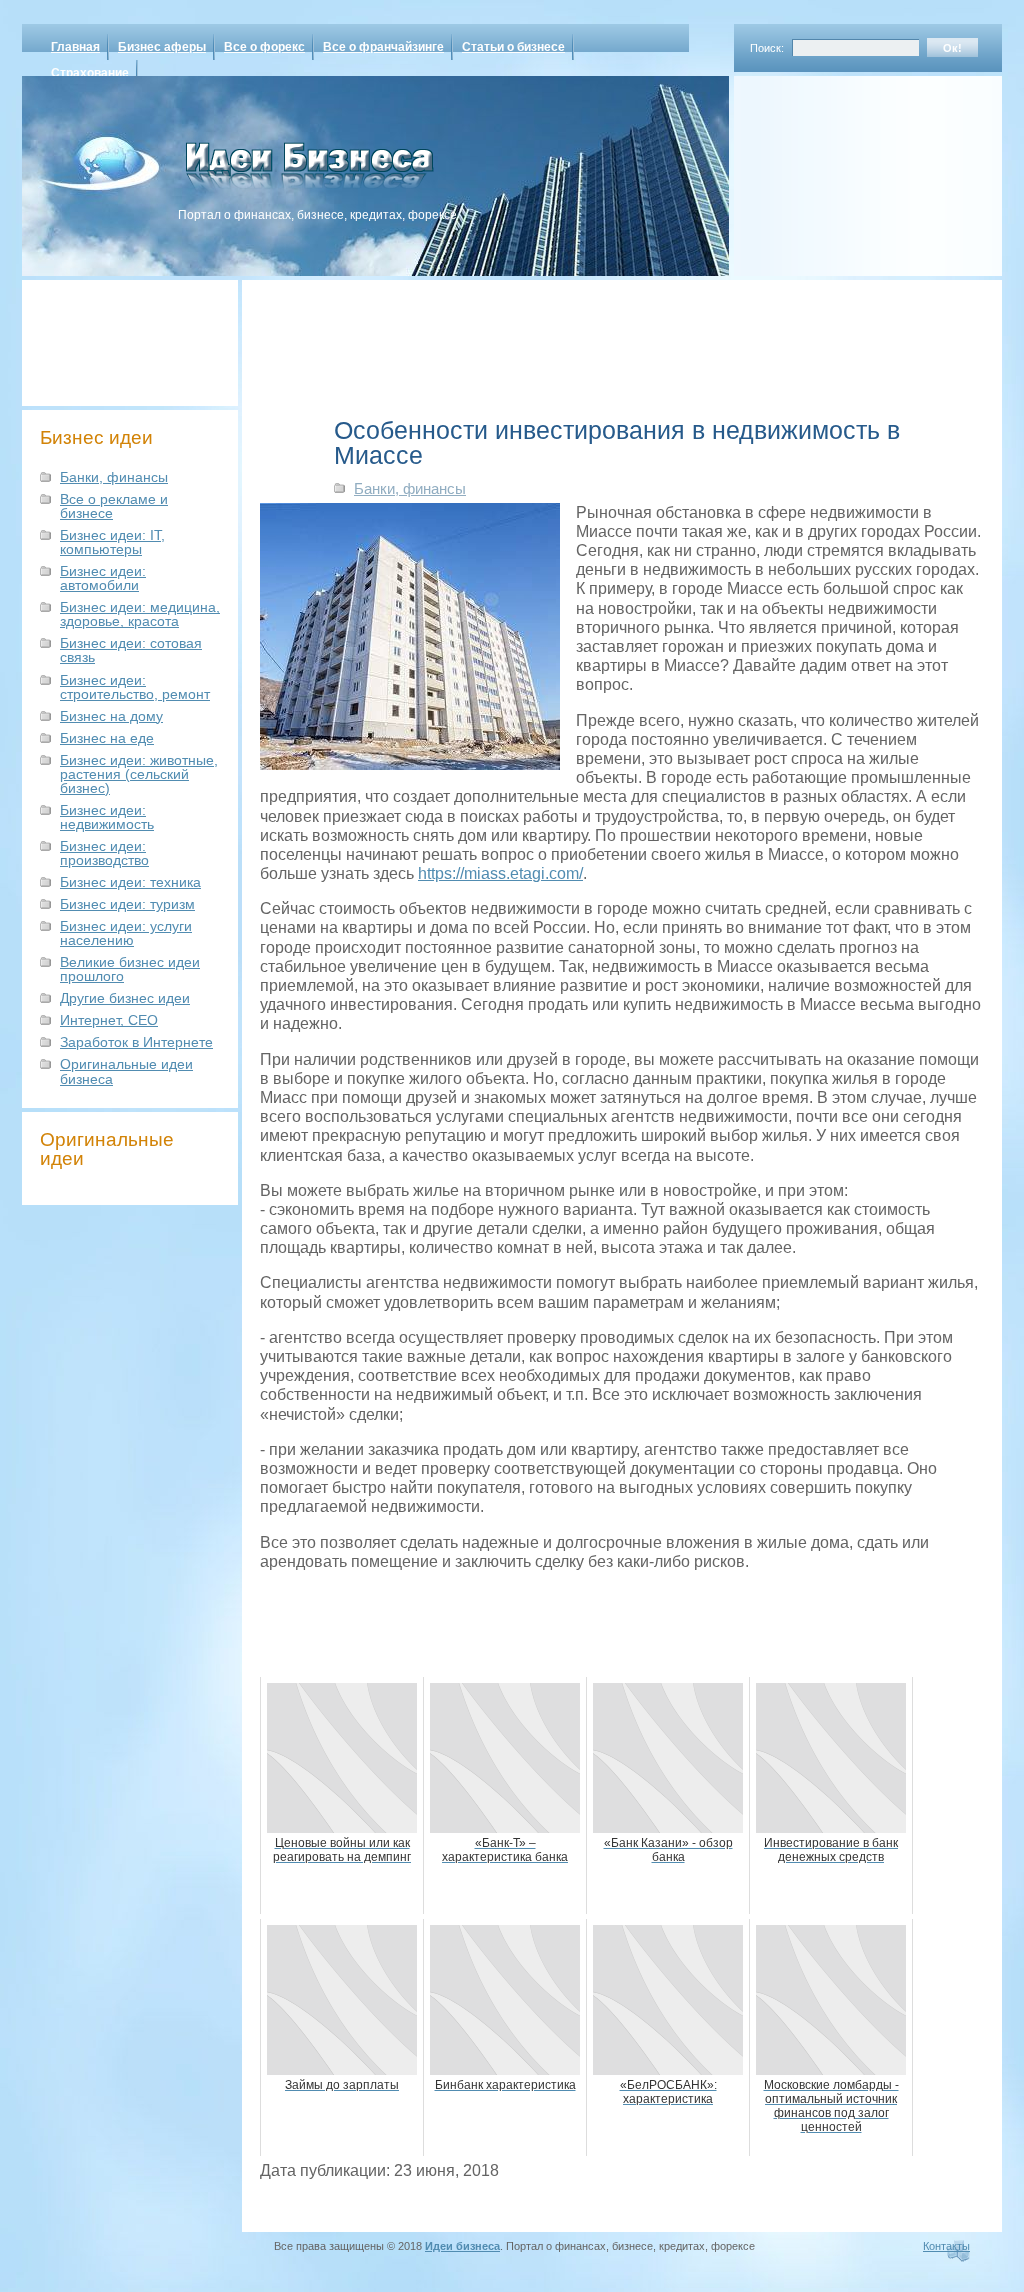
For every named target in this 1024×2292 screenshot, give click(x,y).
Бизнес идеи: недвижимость (107, 817)
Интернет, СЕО (109, 1020)
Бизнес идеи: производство (104, 853)
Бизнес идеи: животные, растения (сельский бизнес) (139, 774)
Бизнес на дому (111, 716)
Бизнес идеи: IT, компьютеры (112, 542)
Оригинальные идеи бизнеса (126, 1071)
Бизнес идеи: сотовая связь (131, 650)
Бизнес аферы (162, 47)
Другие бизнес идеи (125, 998)
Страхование (90, 73)
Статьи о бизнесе (513, 47)
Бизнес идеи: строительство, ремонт (135, 687)
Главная (75, 47)
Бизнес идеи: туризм (127, 904)
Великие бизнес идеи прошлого (130, 969)
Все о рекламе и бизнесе (114, 506)
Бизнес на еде (107, 738)
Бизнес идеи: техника (130, 882)
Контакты (946, 2246)
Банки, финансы (114, 477)
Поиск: (767, 48)
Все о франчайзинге (383, 47)
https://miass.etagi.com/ (500, 873)
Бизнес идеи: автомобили (103, 578)
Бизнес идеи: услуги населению (126, 933)
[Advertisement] (842, 169)
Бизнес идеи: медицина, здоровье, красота (140, 614)
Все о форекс (264, 47)
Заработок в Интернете (136, 1042)
